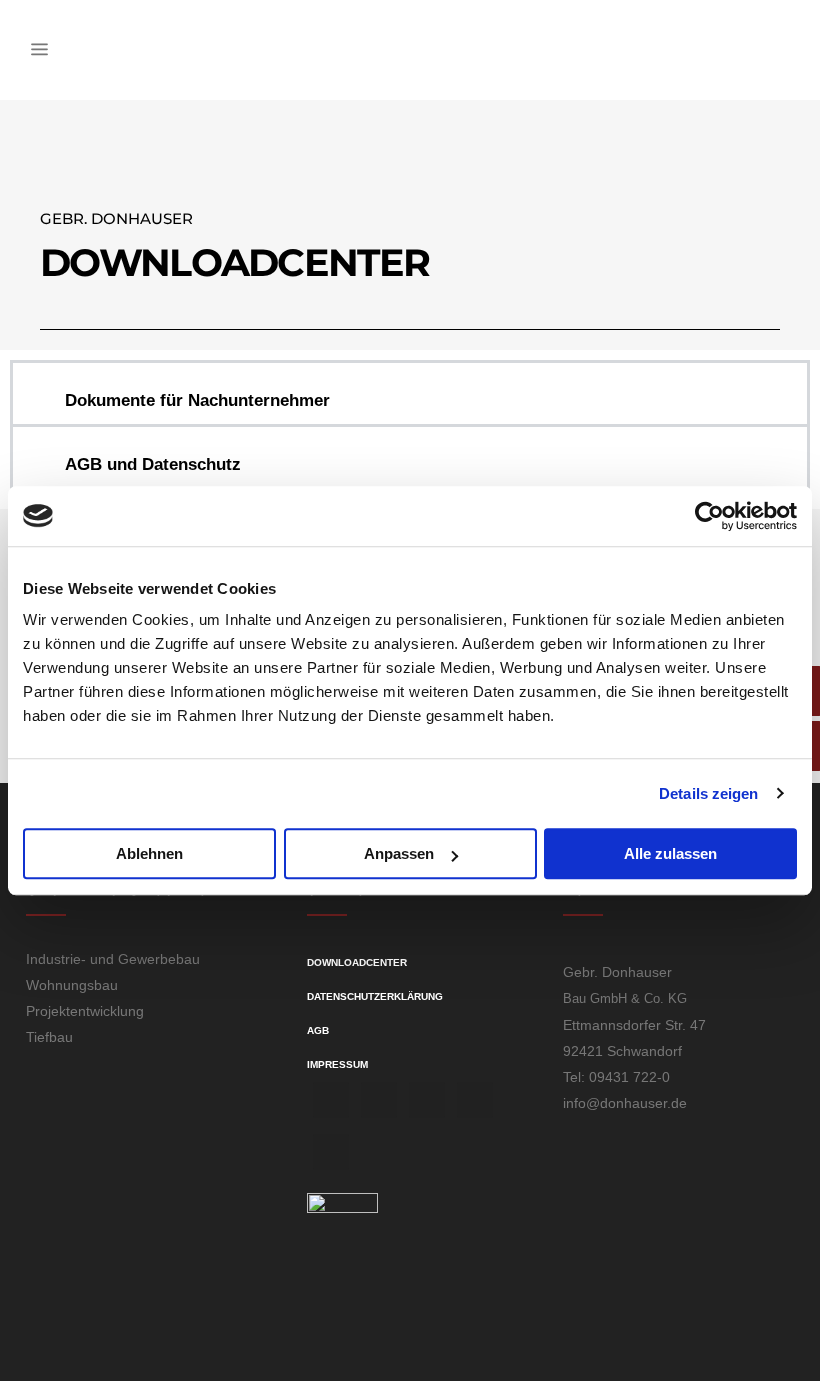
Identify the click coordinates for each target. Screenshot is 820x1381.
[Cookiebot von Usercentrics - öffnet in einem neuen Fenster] (709, 516)
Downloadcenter (357, 962)
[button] (410, 393)
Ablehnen (149, 853)
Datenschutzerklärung (375, 996)
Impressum (337, 1064)
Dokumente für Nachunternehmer (197, 400)
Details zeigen (708, 793)
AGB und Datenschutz (153, 464)
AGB (318, 1030)
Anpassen (399, 853)
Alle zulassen (670, 853)
